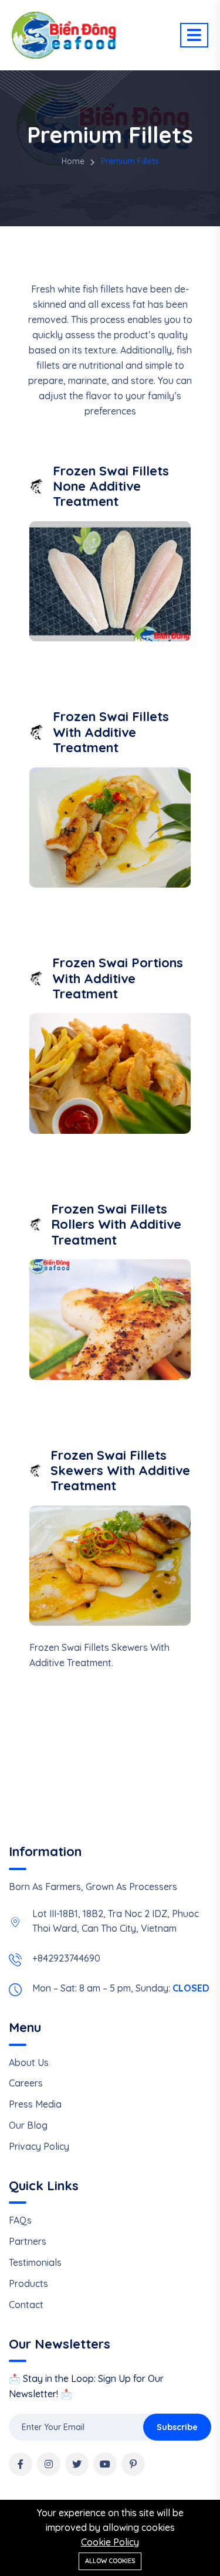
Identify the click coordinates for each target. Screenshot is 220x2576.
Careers (26, 2083)
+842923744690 (66, 1958)
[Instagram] (49, 2464)
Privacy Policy (39, 2146)
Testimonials (35, 2262)
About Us (29, 2062)
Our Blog (28, 2125)
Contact (26, 2305)
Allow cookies (110, 2561)
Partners (28, 2241)
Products (28, 2283)
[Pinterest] (133, 2464)
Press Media (35, 2104)
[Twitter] (77, 2464)
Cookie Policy (110, 2542)
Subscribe (177, 2427)
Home (73, 161)
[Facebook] (21, 2464)
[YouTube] (105, 2464)
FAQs (20, 2220)
